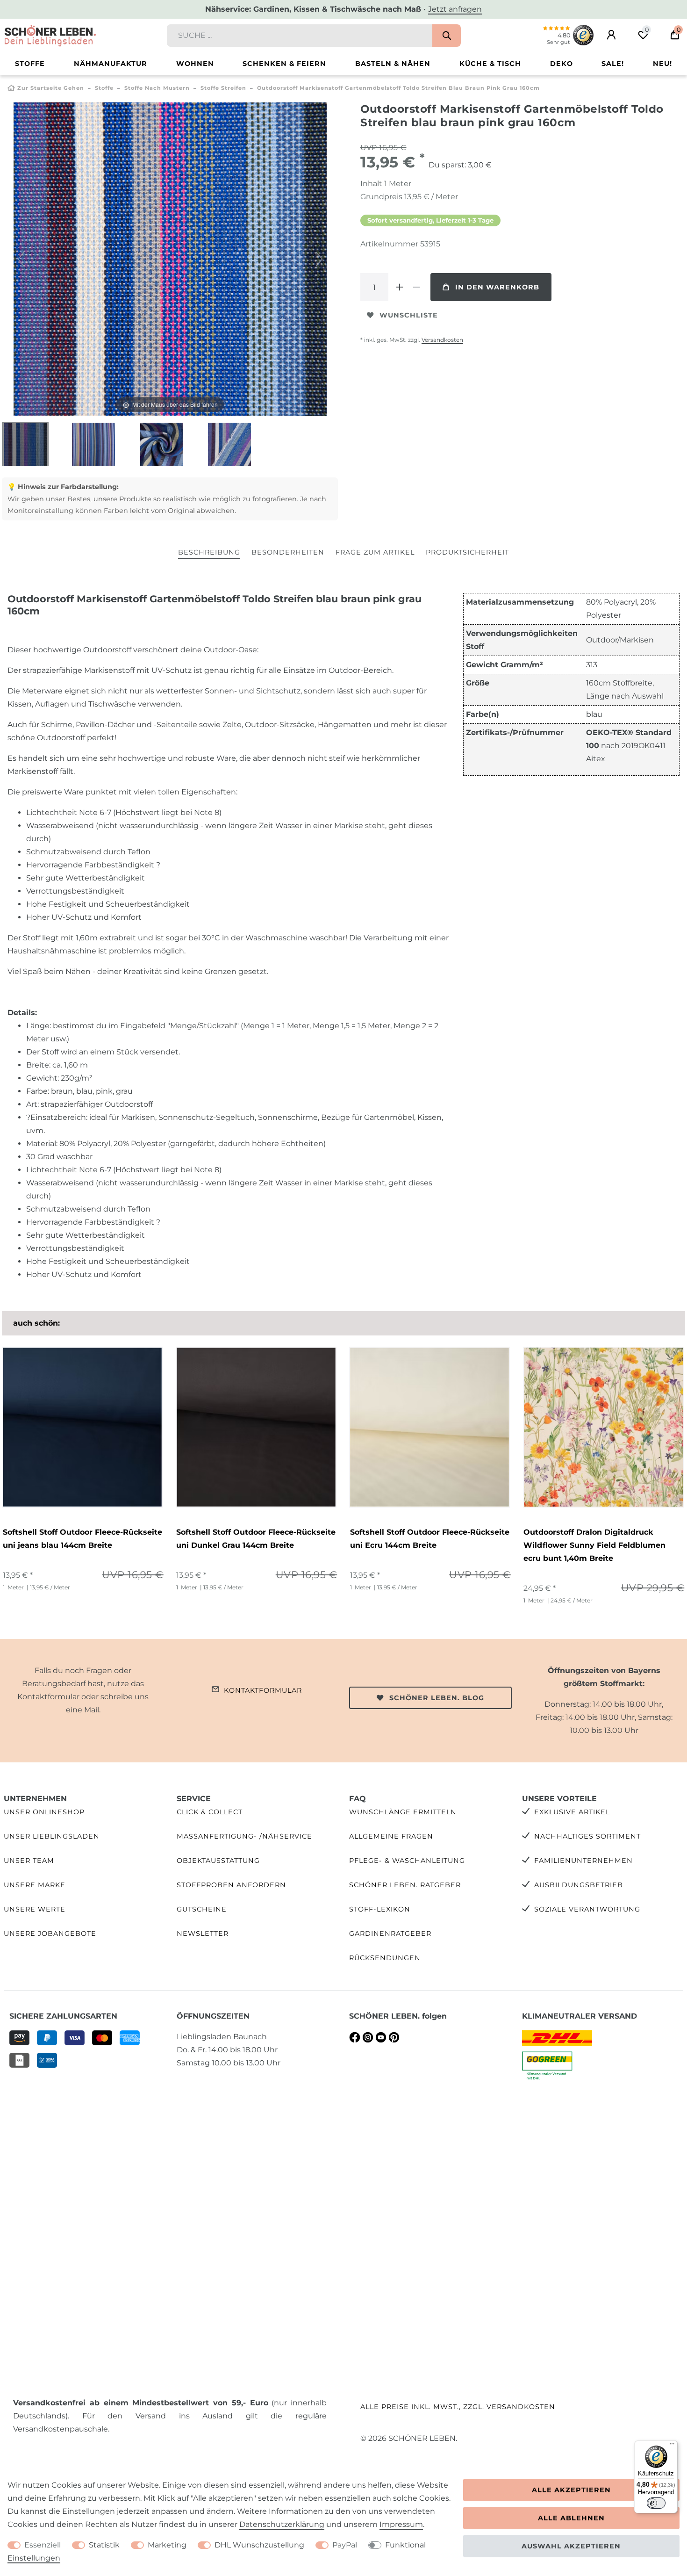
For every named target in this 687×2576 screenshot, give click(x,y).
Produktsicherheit (467, 552)
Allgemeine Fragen (391, 1836)
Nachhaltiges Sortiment (587, 1836)
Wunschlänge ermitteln (403, 1812)
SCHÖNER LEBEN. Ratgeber (405, 1885)
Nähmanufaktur (111, 64)
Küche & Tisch (490, 64)
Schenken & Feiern (284, 64)
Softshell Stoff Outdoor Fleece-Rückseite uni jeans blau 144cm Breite (82, 1539)
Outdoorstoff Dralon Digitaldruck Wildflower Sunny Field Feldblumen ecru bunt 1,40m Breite (594, 1545)
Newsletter (203, 1934)
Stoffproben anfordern (231, 1885)
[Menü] (672, 2446)
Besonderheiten (288, 552)
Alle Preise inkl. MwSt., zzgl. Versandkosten (458, 2407)
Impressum (401, 2524)
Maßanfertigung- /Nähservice (244, 1836)
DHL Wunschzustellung (259, 2545)
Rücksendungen (385, 1958)
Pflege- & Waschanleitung (407, 1861)
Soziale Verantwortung (587, 1909)
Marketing (167, 2545)
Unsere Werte (35, 1909)
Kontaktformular (263, 1690)
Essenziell (43, 2545)
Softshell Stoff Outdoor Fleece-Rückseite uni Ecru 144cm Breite (430, 1539)
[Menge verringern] (416, 287)
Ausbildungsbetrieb (579, 1885)
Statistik (104, 2545)
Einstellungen (34, 2558)
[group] (82, 1427)
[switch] (656, 2503)
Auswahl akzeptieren (571, 2546)
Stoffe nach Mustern (157, 88)
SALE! (613, 64)
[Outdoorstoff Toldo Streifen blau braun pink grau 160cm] (25, 445)
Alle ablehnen (571, 2518)
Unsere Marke (35, 1885)
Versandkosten (442, 340)
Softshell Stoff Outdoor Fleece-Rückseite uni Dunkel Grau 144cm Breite (256, 1539)
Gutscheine (202, 1909)
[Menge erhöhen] (400, 287)
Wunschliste (409, 315)
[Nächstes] (319, 259)
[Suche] (447, 36)
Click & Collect (210, 1812)
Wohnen (195, 64)
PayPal (345, 2545)
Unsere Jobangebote (50, 1934)
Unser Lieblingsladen (52, 1836)
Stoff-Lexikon (380, 1909)
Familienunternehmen (583, 1861)
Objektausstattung (218, 1861)
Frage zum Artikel (375, 552)
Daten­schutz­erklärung (282, 2524)
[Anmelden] (611, 35)
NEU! (662, 64)
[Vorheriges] (21, 259)
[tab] (209, 553)
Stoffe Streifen (223, 88)
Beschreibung (209, 552)
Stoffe (30, 64)
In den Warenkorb (497, 287)
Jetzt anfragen (455, 9)
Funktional (405, 2545)
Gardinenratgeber (390, 1934)
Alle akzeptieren (571, 2490)
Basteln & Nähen (393, 64)
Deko (562, 64)
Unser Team (29, 1861)
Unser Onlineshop (44, 1812)
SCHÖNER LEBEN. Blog (437, 1698)
